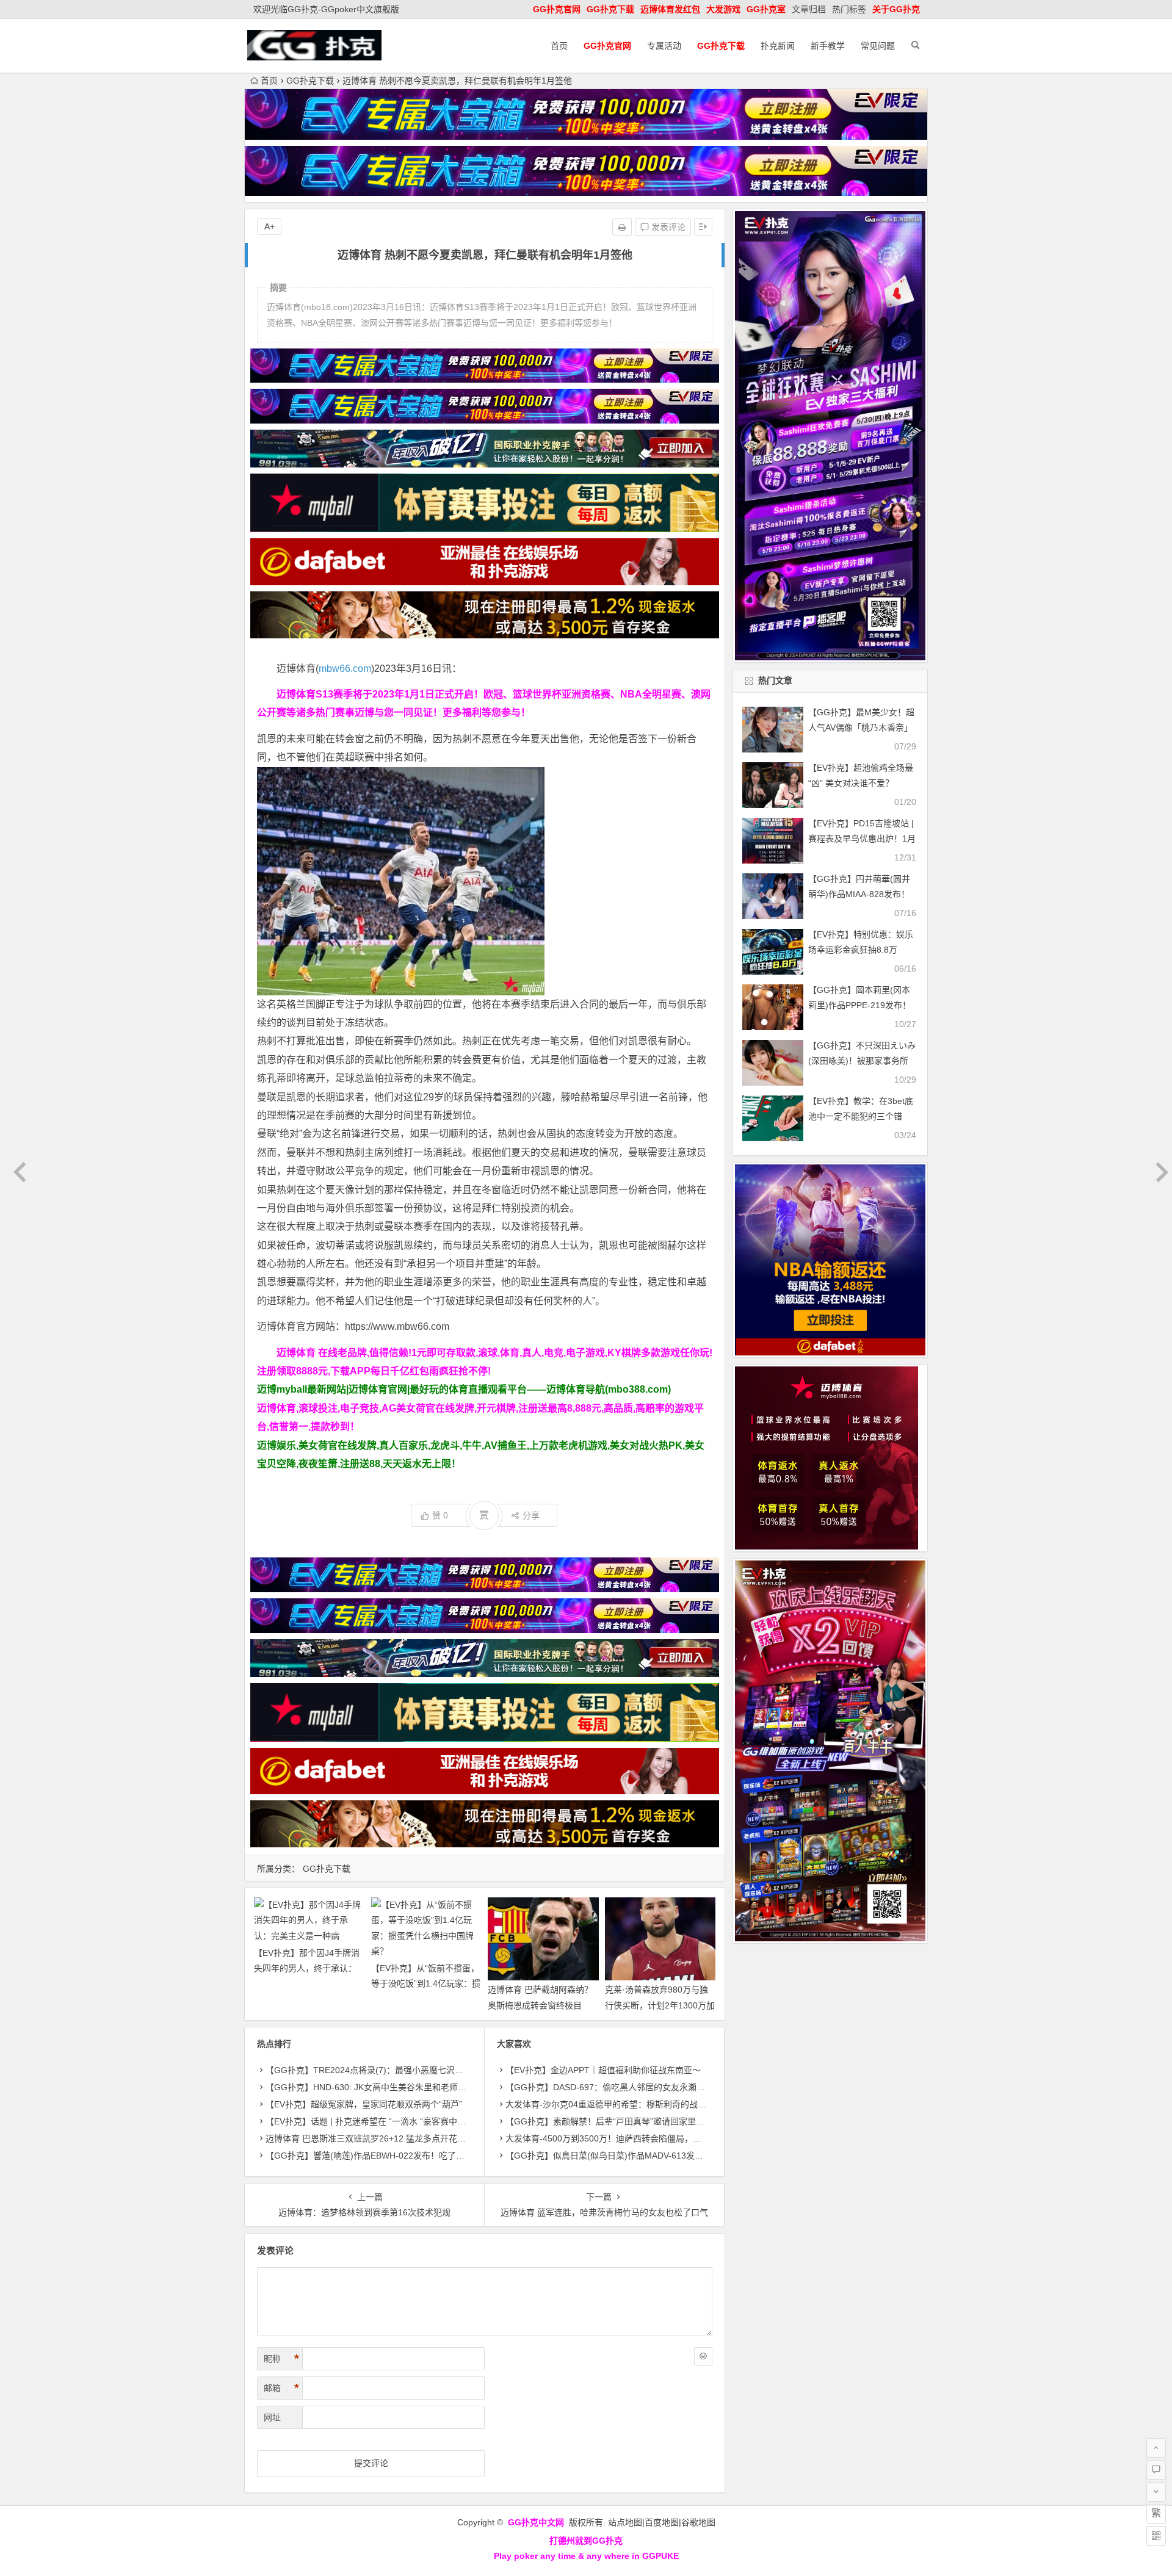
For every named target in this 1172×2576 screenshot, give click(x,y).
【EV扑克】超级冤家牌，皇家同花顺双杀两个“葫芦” (364, 2104)
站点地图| (626, 2522)
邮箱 (281, 2388)
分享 (531, 1515)
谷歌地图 (698, 2522)
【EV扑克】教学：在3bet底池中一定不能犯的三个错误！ (861, 1116)
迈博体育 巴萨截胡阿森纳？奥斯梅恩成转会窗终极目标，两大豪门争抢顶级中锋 (540, 2005)
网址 (272, 2417)
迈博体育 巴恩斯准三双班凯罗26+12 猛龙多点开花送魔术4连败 (385, 2138)
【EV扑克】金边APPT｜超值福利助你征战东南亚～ (603, 2070)
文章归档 (809, 9)
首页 (559, 46)
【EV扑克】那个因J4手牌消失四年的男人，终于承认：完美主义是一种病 (307, 1968)
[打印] (622, 227)
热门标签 (849, 9)
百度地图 (662, 2522)
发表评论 (667, 227)
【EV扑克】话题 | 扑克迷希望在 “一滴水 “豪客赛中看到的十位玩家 (391, 2121)
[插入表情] (703, 2356)
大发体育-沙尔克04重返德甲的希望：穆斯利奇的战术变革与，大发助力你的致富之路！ (670, 2104)
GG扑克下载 (310, 81)
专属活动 (664, 46)
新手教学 (828, 46)
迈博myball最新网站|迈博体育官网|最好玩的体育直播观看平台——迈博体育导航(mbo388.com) (464, 1389)
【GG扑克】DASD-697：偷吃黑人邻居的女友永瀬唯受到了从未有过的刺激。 (652, 2087)
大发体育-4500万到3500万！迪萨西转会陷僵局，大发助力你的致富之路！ (646, 2138)
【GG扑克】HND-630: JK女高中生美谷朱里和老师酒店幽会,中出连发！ (401, 2087)
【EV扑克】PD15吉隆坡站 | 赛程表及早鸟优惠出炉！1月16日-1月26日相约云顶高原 (862, 839)
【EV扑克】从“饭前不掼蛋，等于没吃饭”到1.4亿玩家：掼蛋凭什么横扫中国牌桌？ (426, 1983)
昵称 (281, 2359)
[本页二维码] (1156, 2536)
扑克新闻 (778, 46)
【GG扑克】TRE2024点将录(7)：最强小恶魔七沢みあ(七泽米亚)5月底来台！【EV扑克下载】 (444, 2070)
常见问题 (878, 46)
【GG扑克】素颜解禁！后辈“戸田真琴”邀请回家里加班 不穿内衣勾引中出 (645, 2121)
